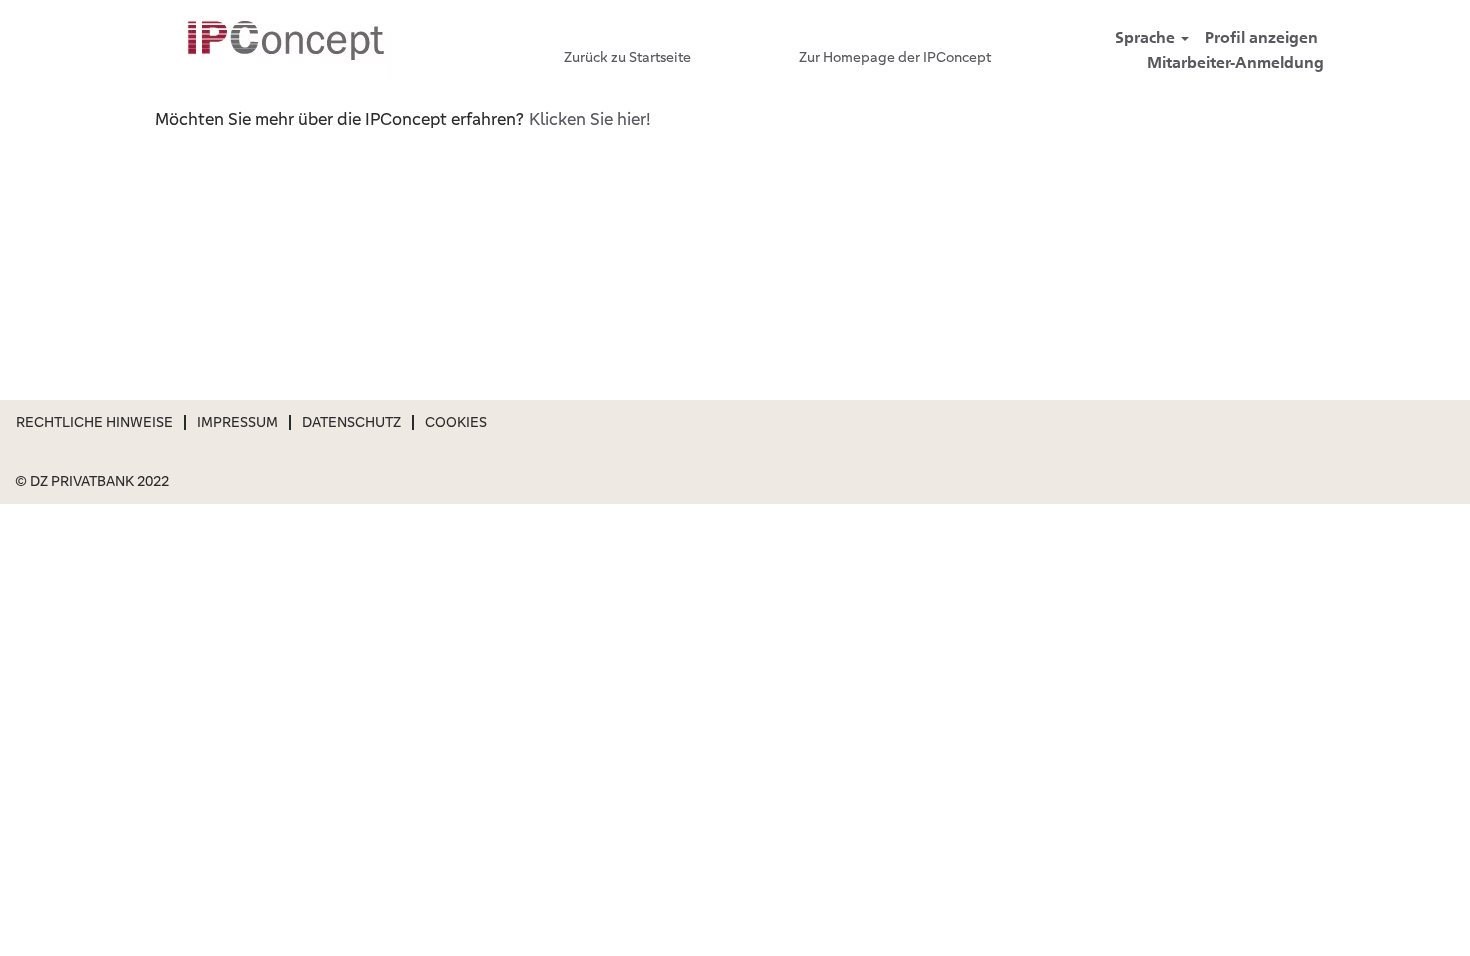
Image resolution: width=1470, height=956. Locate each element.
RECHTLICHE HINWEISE (94, 422)
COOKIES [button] (456, 422)
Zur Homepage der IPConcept (895, 57)
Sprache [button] (1147, 37)
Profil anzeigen (1261, 37)
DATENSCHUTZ (351, 422)
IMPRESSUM (237, 422)
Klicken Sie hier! (590, 119)
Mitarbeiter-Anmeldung (1235, 62)
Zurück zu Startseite (627, 57)
